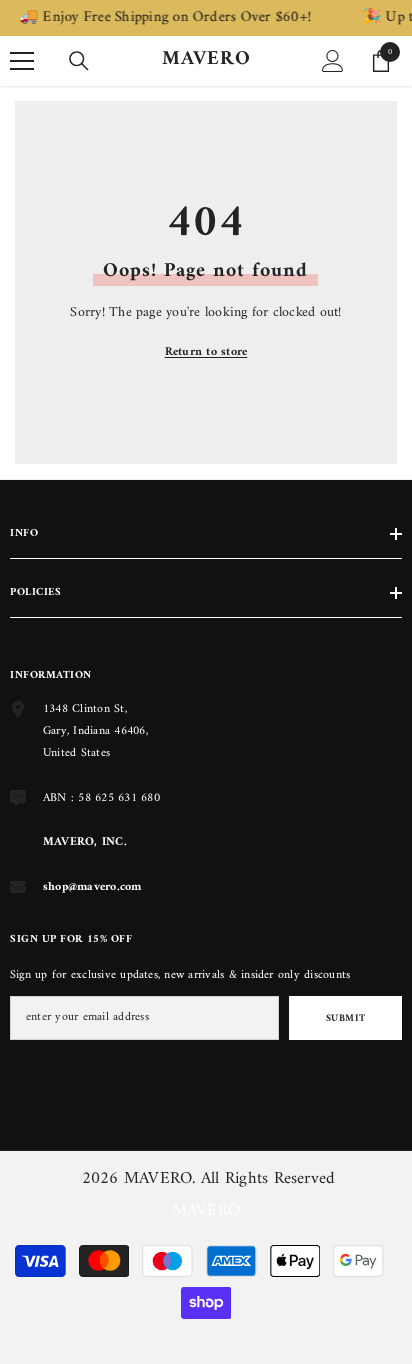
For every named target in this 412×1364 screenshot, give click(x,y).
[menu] (22, 61)
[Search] (79, 61)
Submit (346, 1018)
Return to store (206, 352)
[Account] (333, 61)
